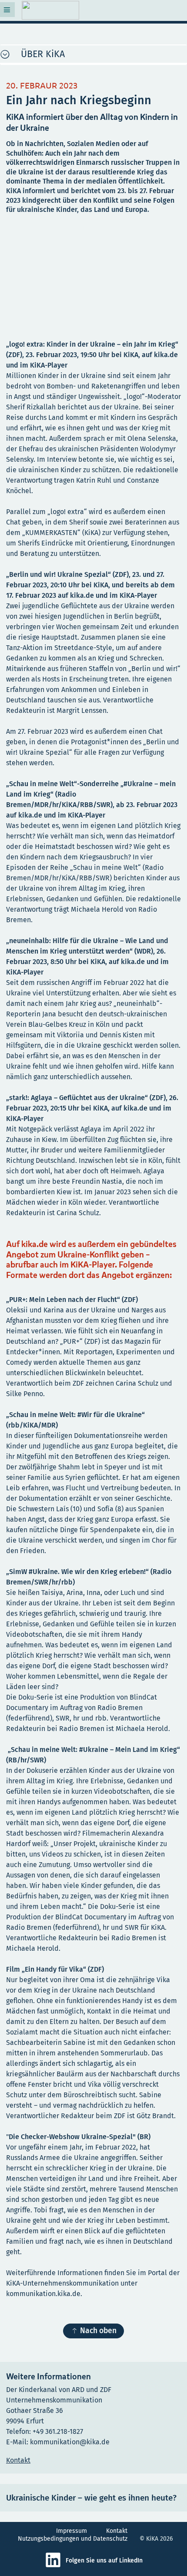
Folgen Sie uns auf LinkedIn (104, 2561)
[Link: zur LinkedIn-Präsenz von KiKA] (55, 2566)
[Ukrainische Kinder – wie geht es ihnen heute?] (93, 2498)
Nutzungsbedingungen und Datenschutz (73, 2539)
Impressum (72, 2531)
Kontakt (117, 2531)
